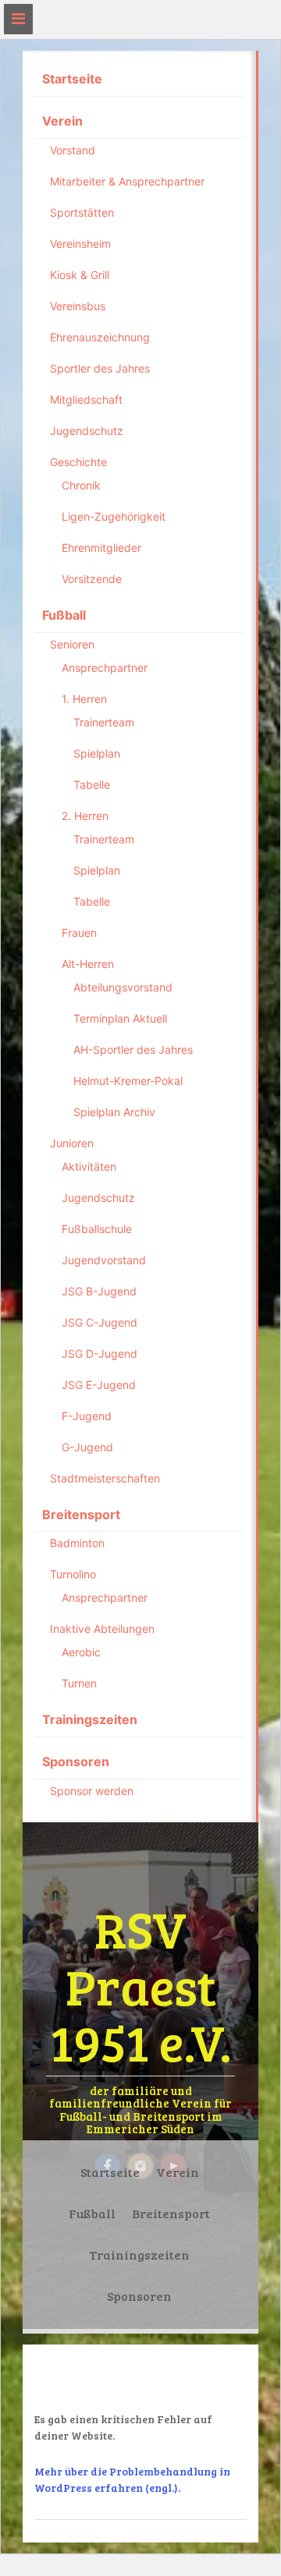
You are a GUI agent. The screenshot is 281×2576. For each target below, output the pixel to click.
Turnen (79, 1683)
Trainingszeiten (90, 1719)
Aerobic (81, 1652)
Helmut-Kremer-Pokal (128, 1081)
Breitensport (81, 1514)
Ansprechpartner (105, 668)
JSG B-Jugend (99, 1291)
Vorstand (73, 150)
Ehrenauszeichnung (100, 337)
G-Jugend (87, 1447)
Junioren (72, 1143)
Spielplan (97, 753)
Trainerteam (104, 722)
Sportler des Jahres (100, 368)
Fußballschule (97, 1229)
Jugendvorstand (104, 1260)
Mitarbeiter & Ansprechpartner (127, 181)
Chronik (81, 485)
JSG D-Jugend (100, 1353)
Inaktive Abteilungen (102, 1629)
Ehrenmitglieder (101, 548)
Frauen (79, 933)
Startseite (72, 79)
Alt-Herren (88, 964)
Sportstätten (82, 212)
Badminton (77, 1543)
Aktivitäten (89, 1166)
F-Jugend (87, 1416)
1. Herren (84, 699)
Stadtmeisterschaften (105, 1478)
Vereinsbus (78, 306)
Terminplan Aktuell (120, 1018)
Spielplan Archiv (114, 1112)
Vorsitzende (92, 579)
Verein (62, 121)
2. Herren (85, 816)
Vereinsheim (80, 244)
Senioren (72, 644)
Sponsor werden (92, 1791)
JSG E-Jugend (99, 1385)
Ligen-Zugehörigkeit (114, 516)
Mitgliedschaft (86, 399)
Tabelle (92, 784)
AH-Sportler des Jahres (133, 1049)
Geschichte (78, 462)
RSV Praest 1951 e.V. (141, 1985)
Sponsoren (76, 1762)
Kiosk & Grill (80, 275)
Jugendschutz (87, 431)
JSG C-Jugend (100, 1322)
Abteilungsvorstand (123, 987)
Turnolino (73, 1574)
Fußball (64, 615)
